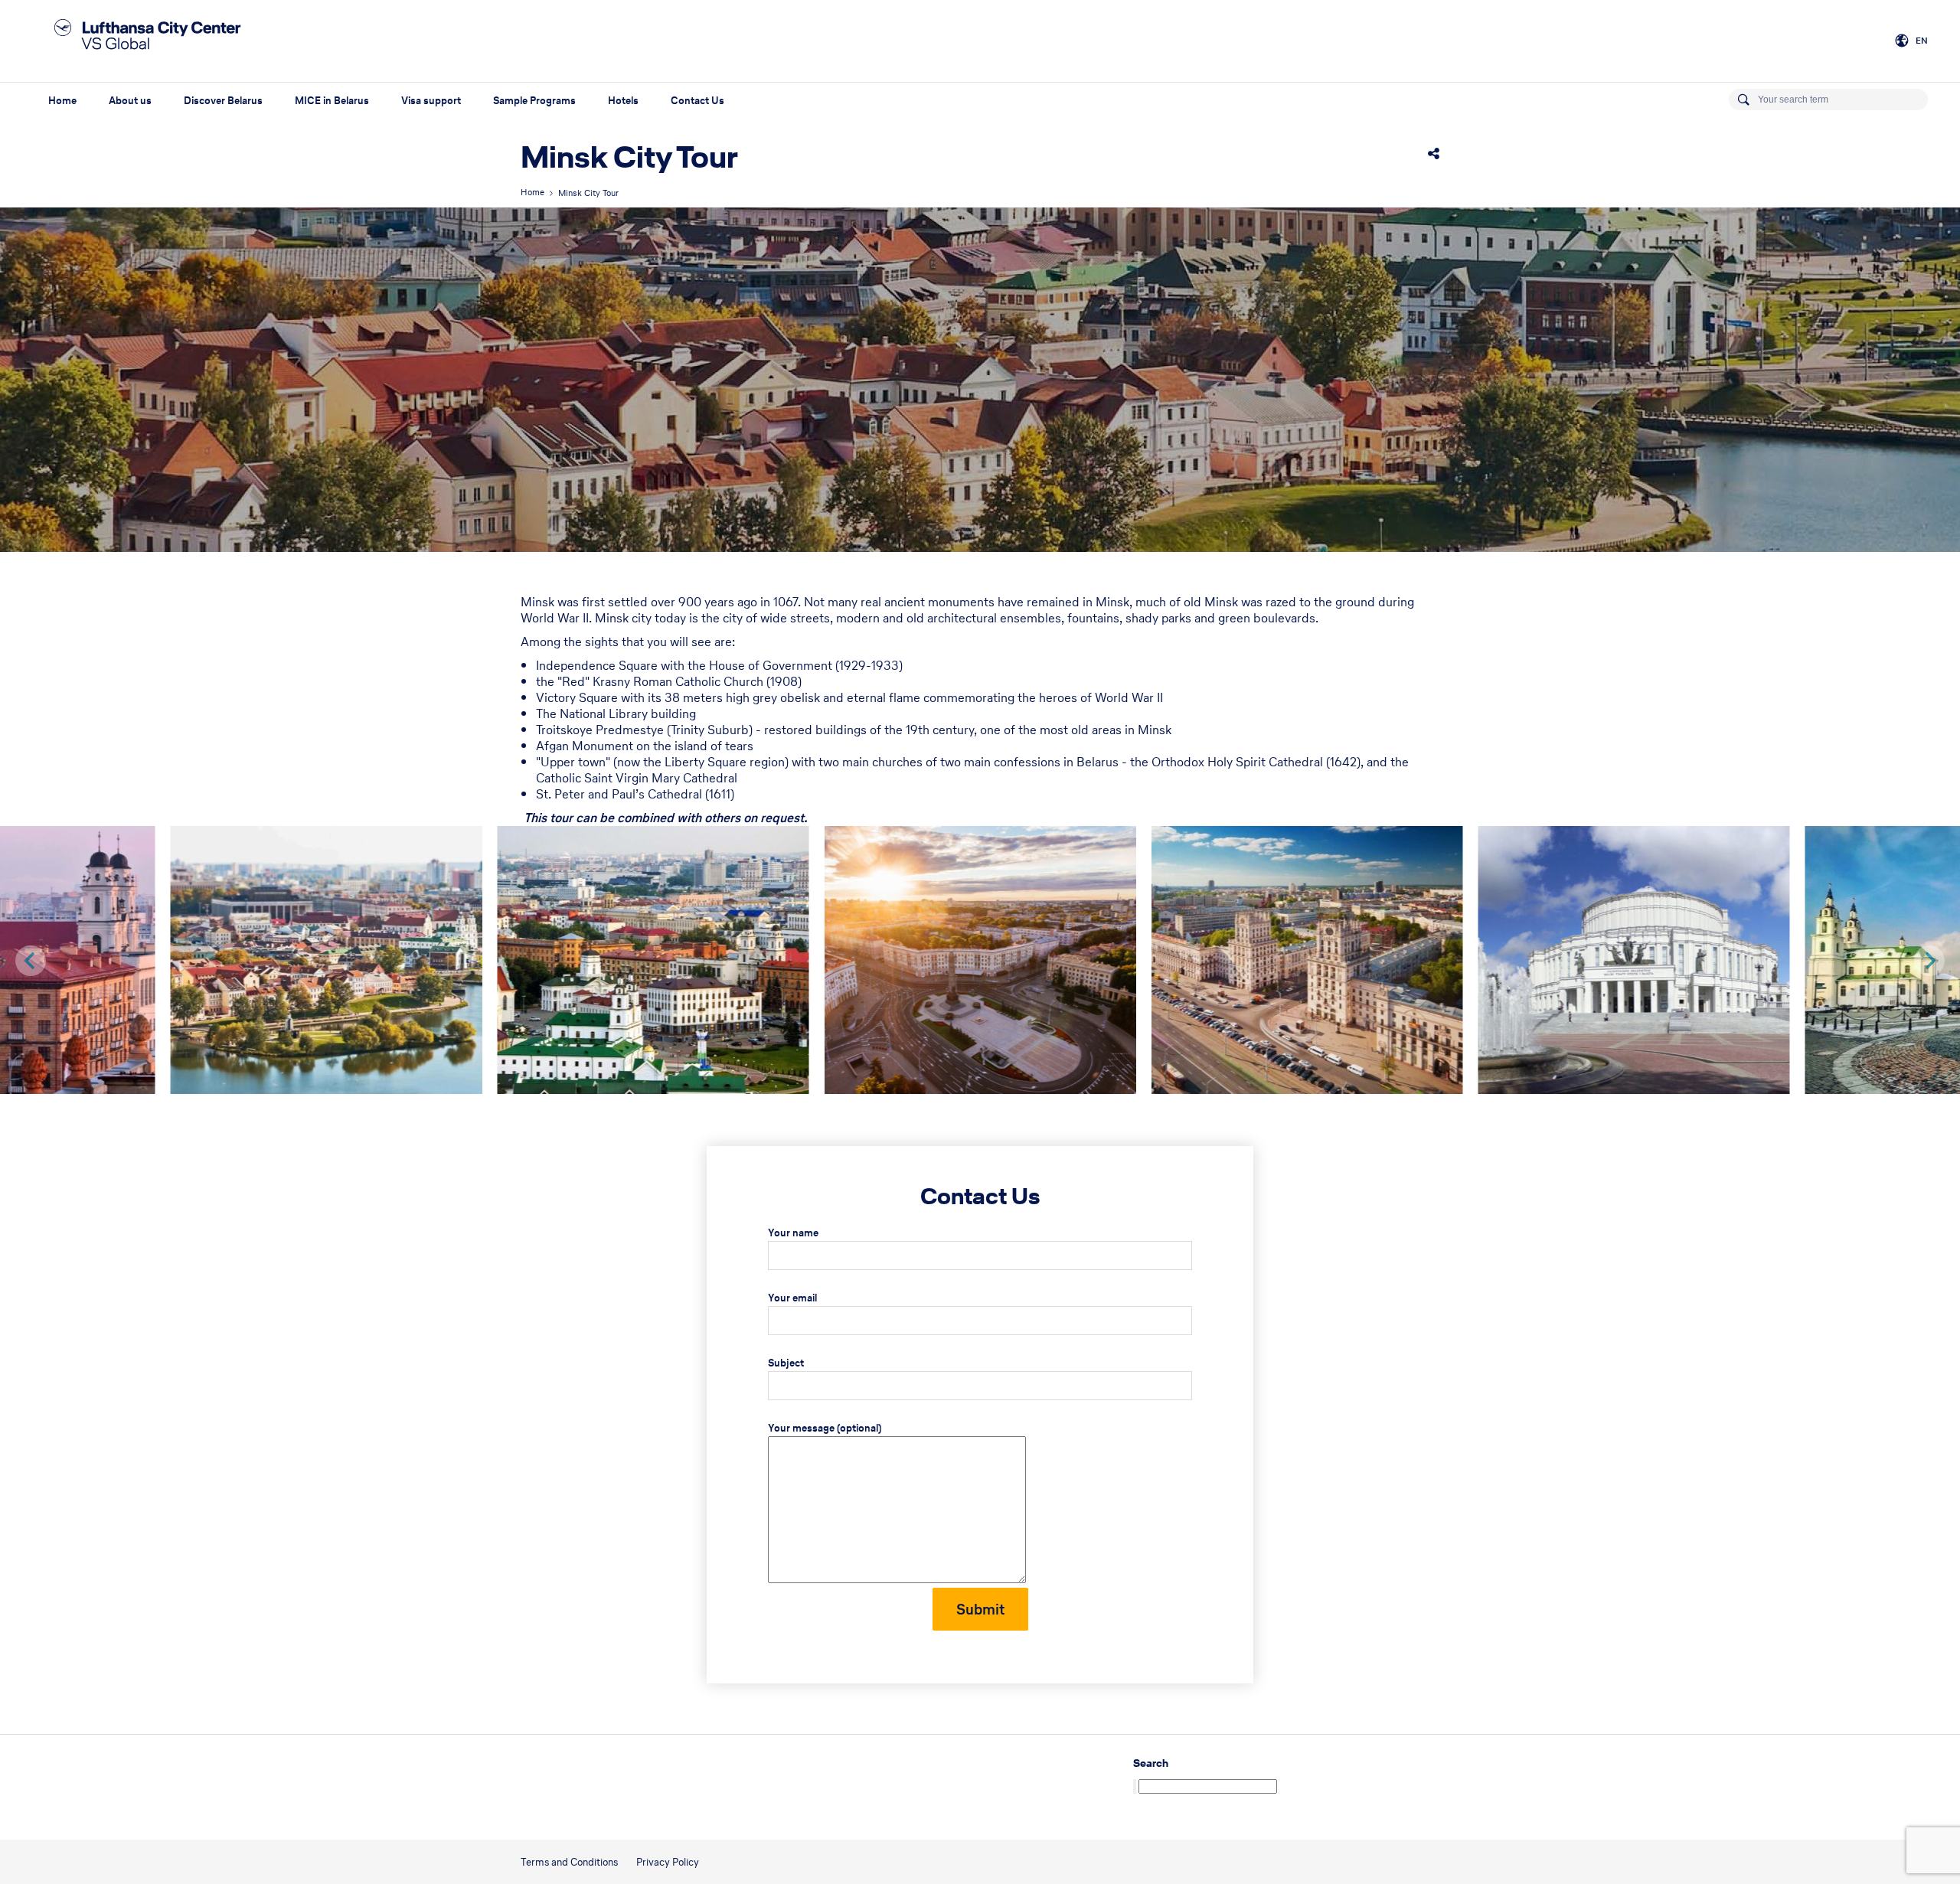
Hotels (623, 101)
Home (62, 101)
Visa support (431, 101)
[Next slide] (1929, 961)
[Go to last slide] (31, 961)
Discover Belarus (223, 101)
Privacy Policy (668, 1862)
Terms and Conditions (569, 1862)
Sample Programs (534, 101)
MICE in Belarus (332, 101)
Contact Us (697, 101)
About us (130, 101)
